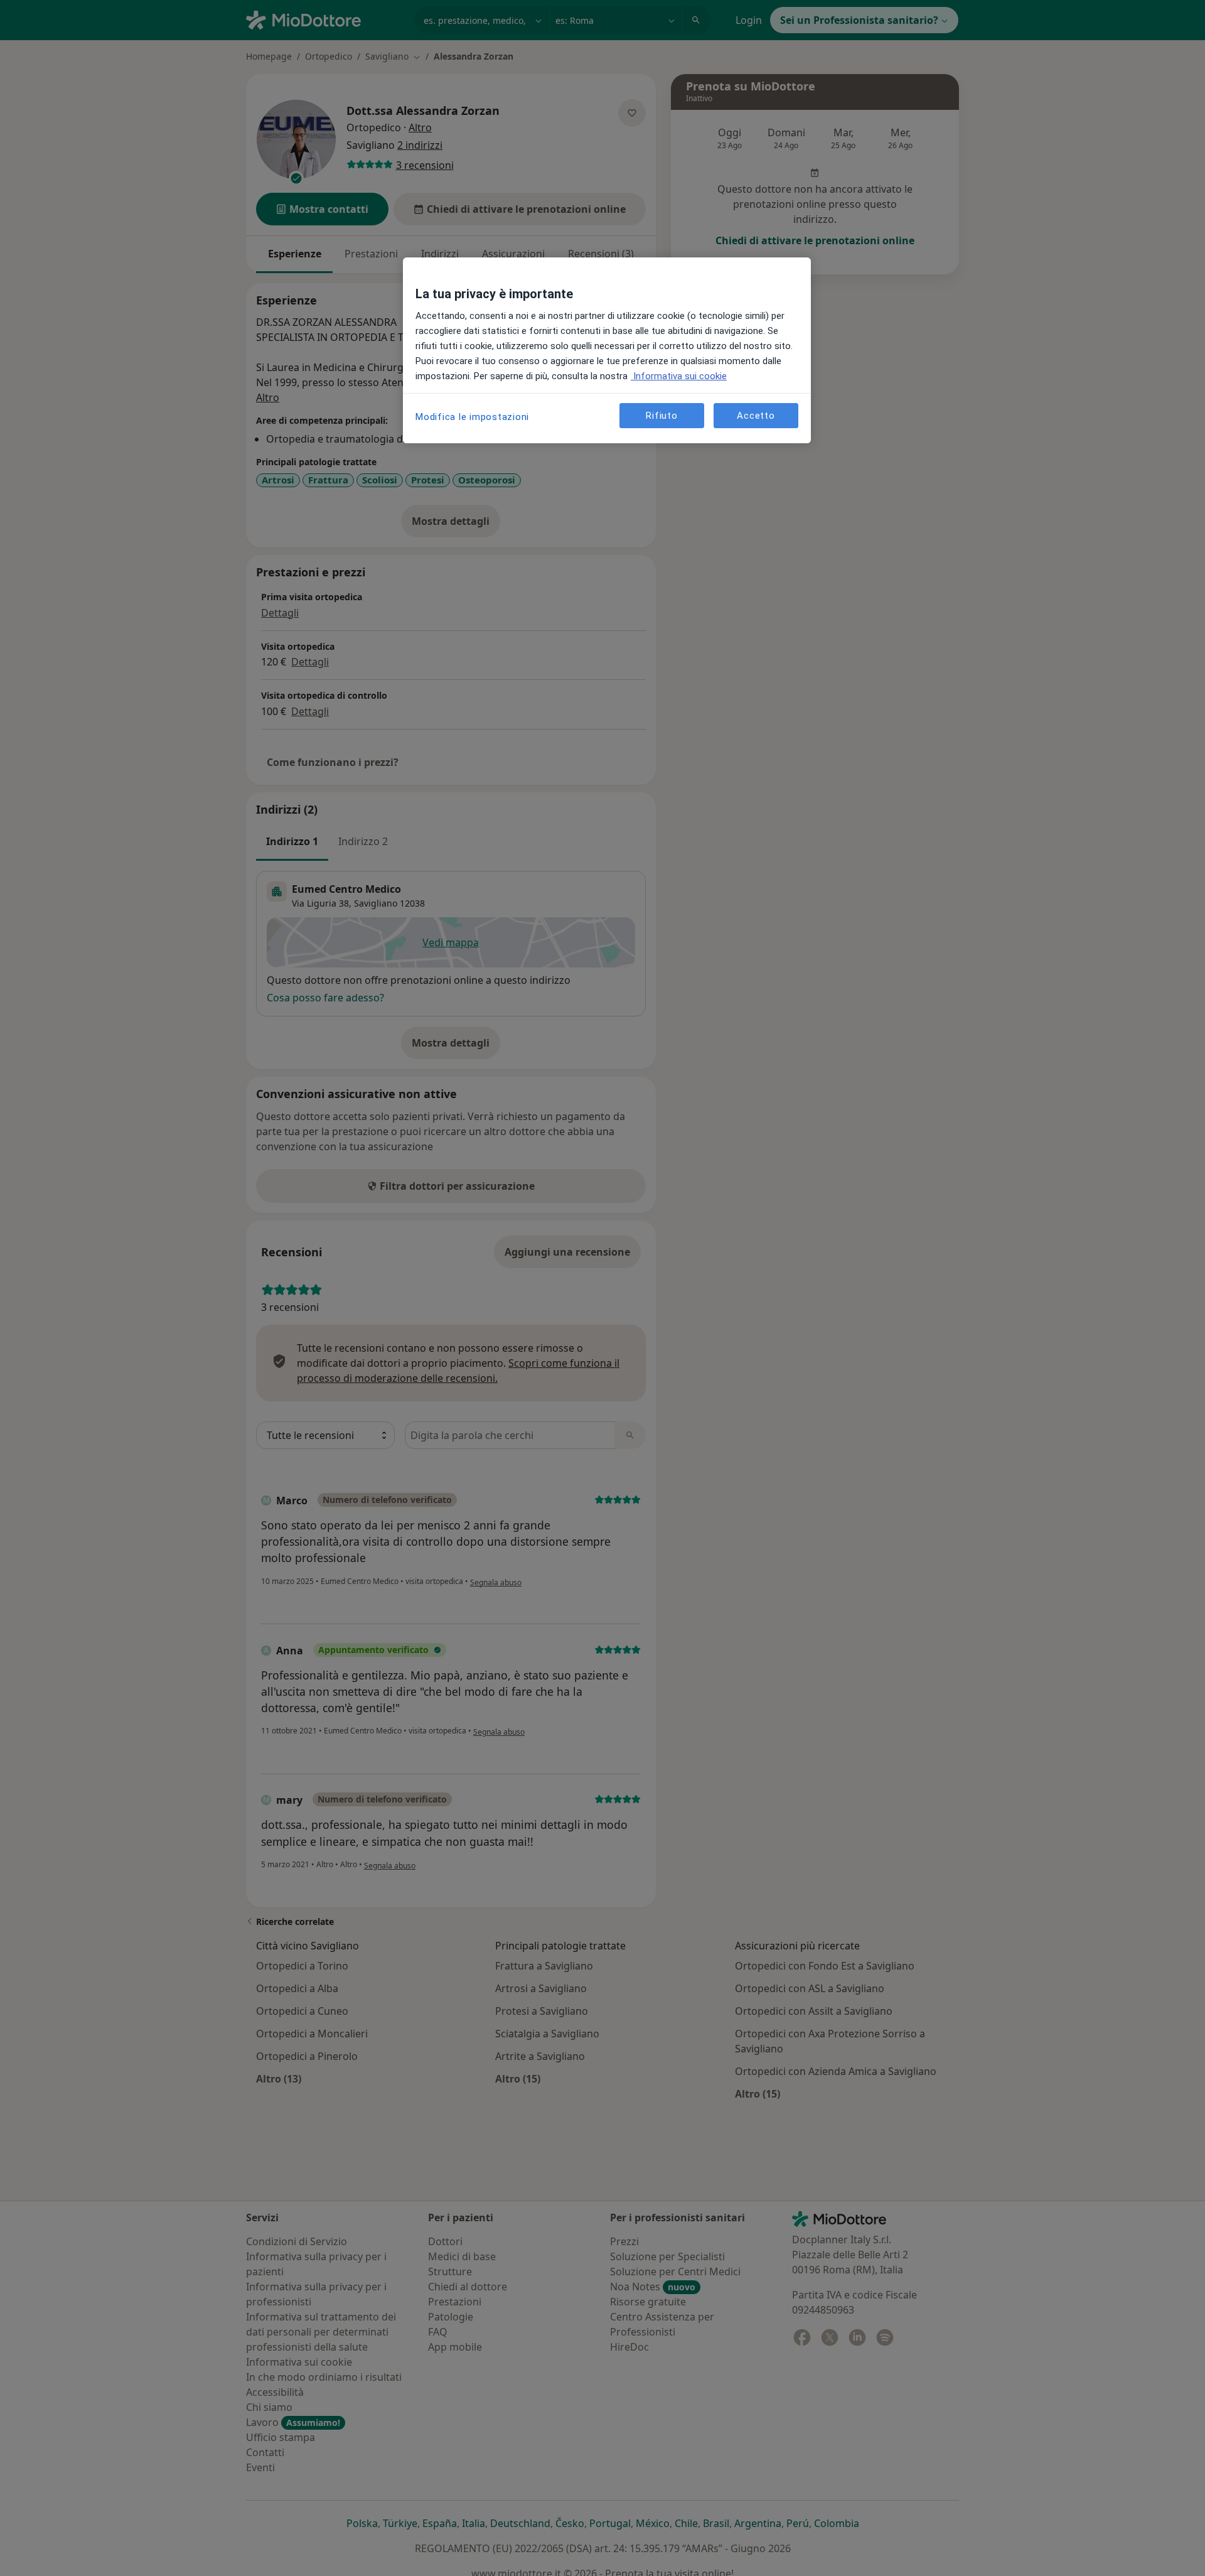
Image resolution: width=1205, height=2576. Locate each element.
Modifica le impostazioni (472, 417)
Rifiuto (661, 416)
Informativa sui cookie (679, 376)
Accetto (756, 416)
